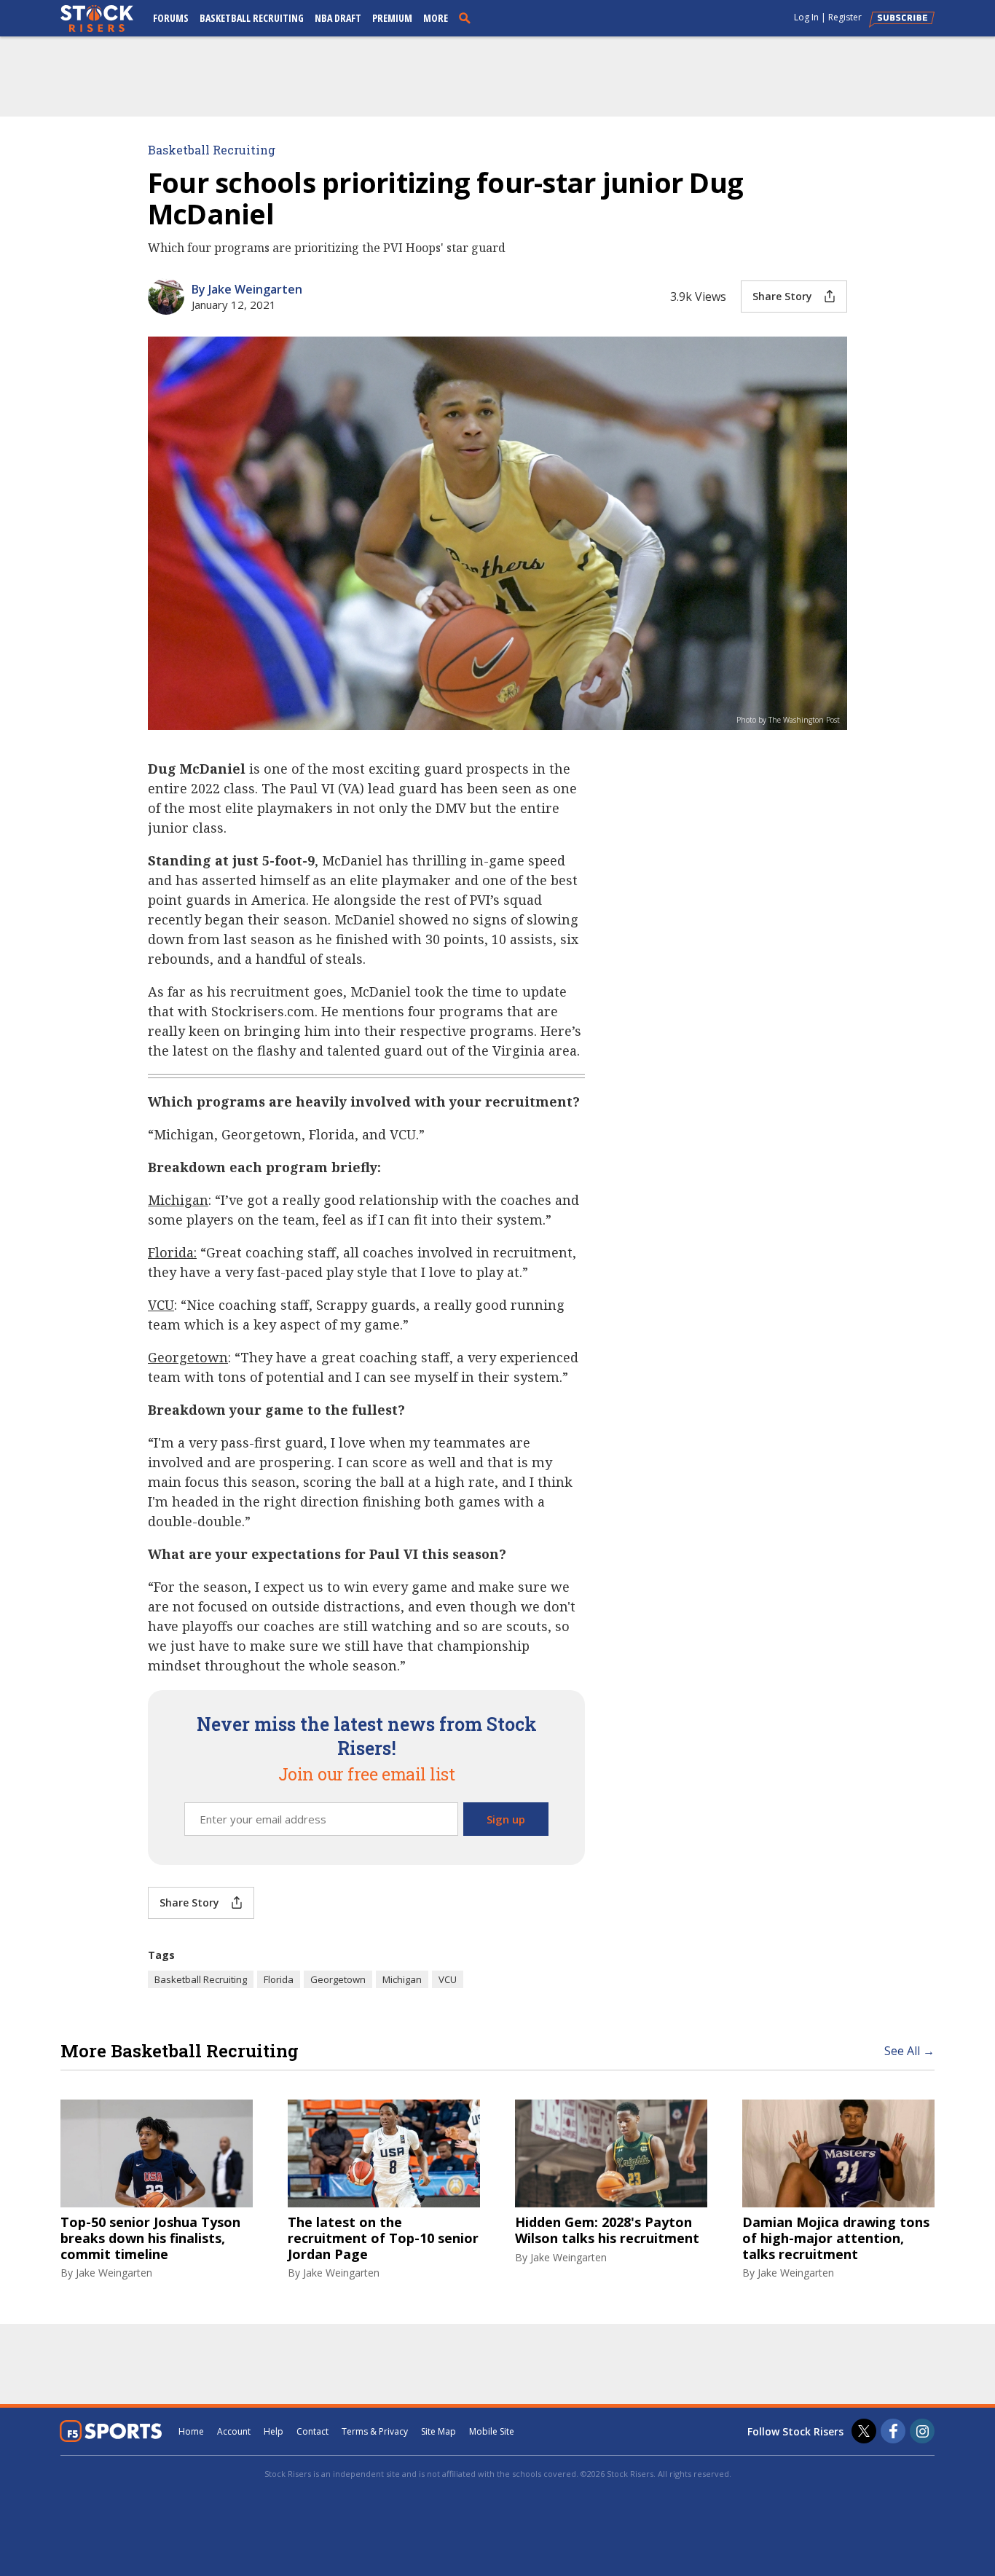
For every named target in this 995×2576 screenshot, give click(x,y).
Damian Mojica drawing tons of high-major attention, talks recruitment (836, 2238)
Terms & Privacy (375, 2431)
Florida (279, 1979)
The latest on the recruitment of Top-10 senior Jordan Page (383, 2238)
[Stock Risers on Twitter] (864, 2431)
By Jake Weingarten (247, 289)
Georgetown (338, 1979)
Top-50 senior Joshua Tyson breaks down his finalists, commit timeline (150, 2238)
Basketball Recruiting (252, 18)
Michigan (402, 1979)
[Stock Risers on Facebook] (893, 2431)
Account (234, 2431)
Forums (171, 18)
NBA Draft (338, 18)
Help (274, 2431)
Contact (312, 2431)
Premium (392, 18)
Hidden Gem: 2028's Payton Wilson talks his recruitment (607, 2230)
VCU (448, 1979)
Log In (806, 17)
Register (845, 17)
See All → (909, 2051)
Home (191, 2431)
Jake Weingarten (114, 2273)
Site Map (438, 2431)
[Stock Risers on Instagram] (922, 2431)
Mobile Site (492, 2431)
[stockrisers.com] (97, 20)
